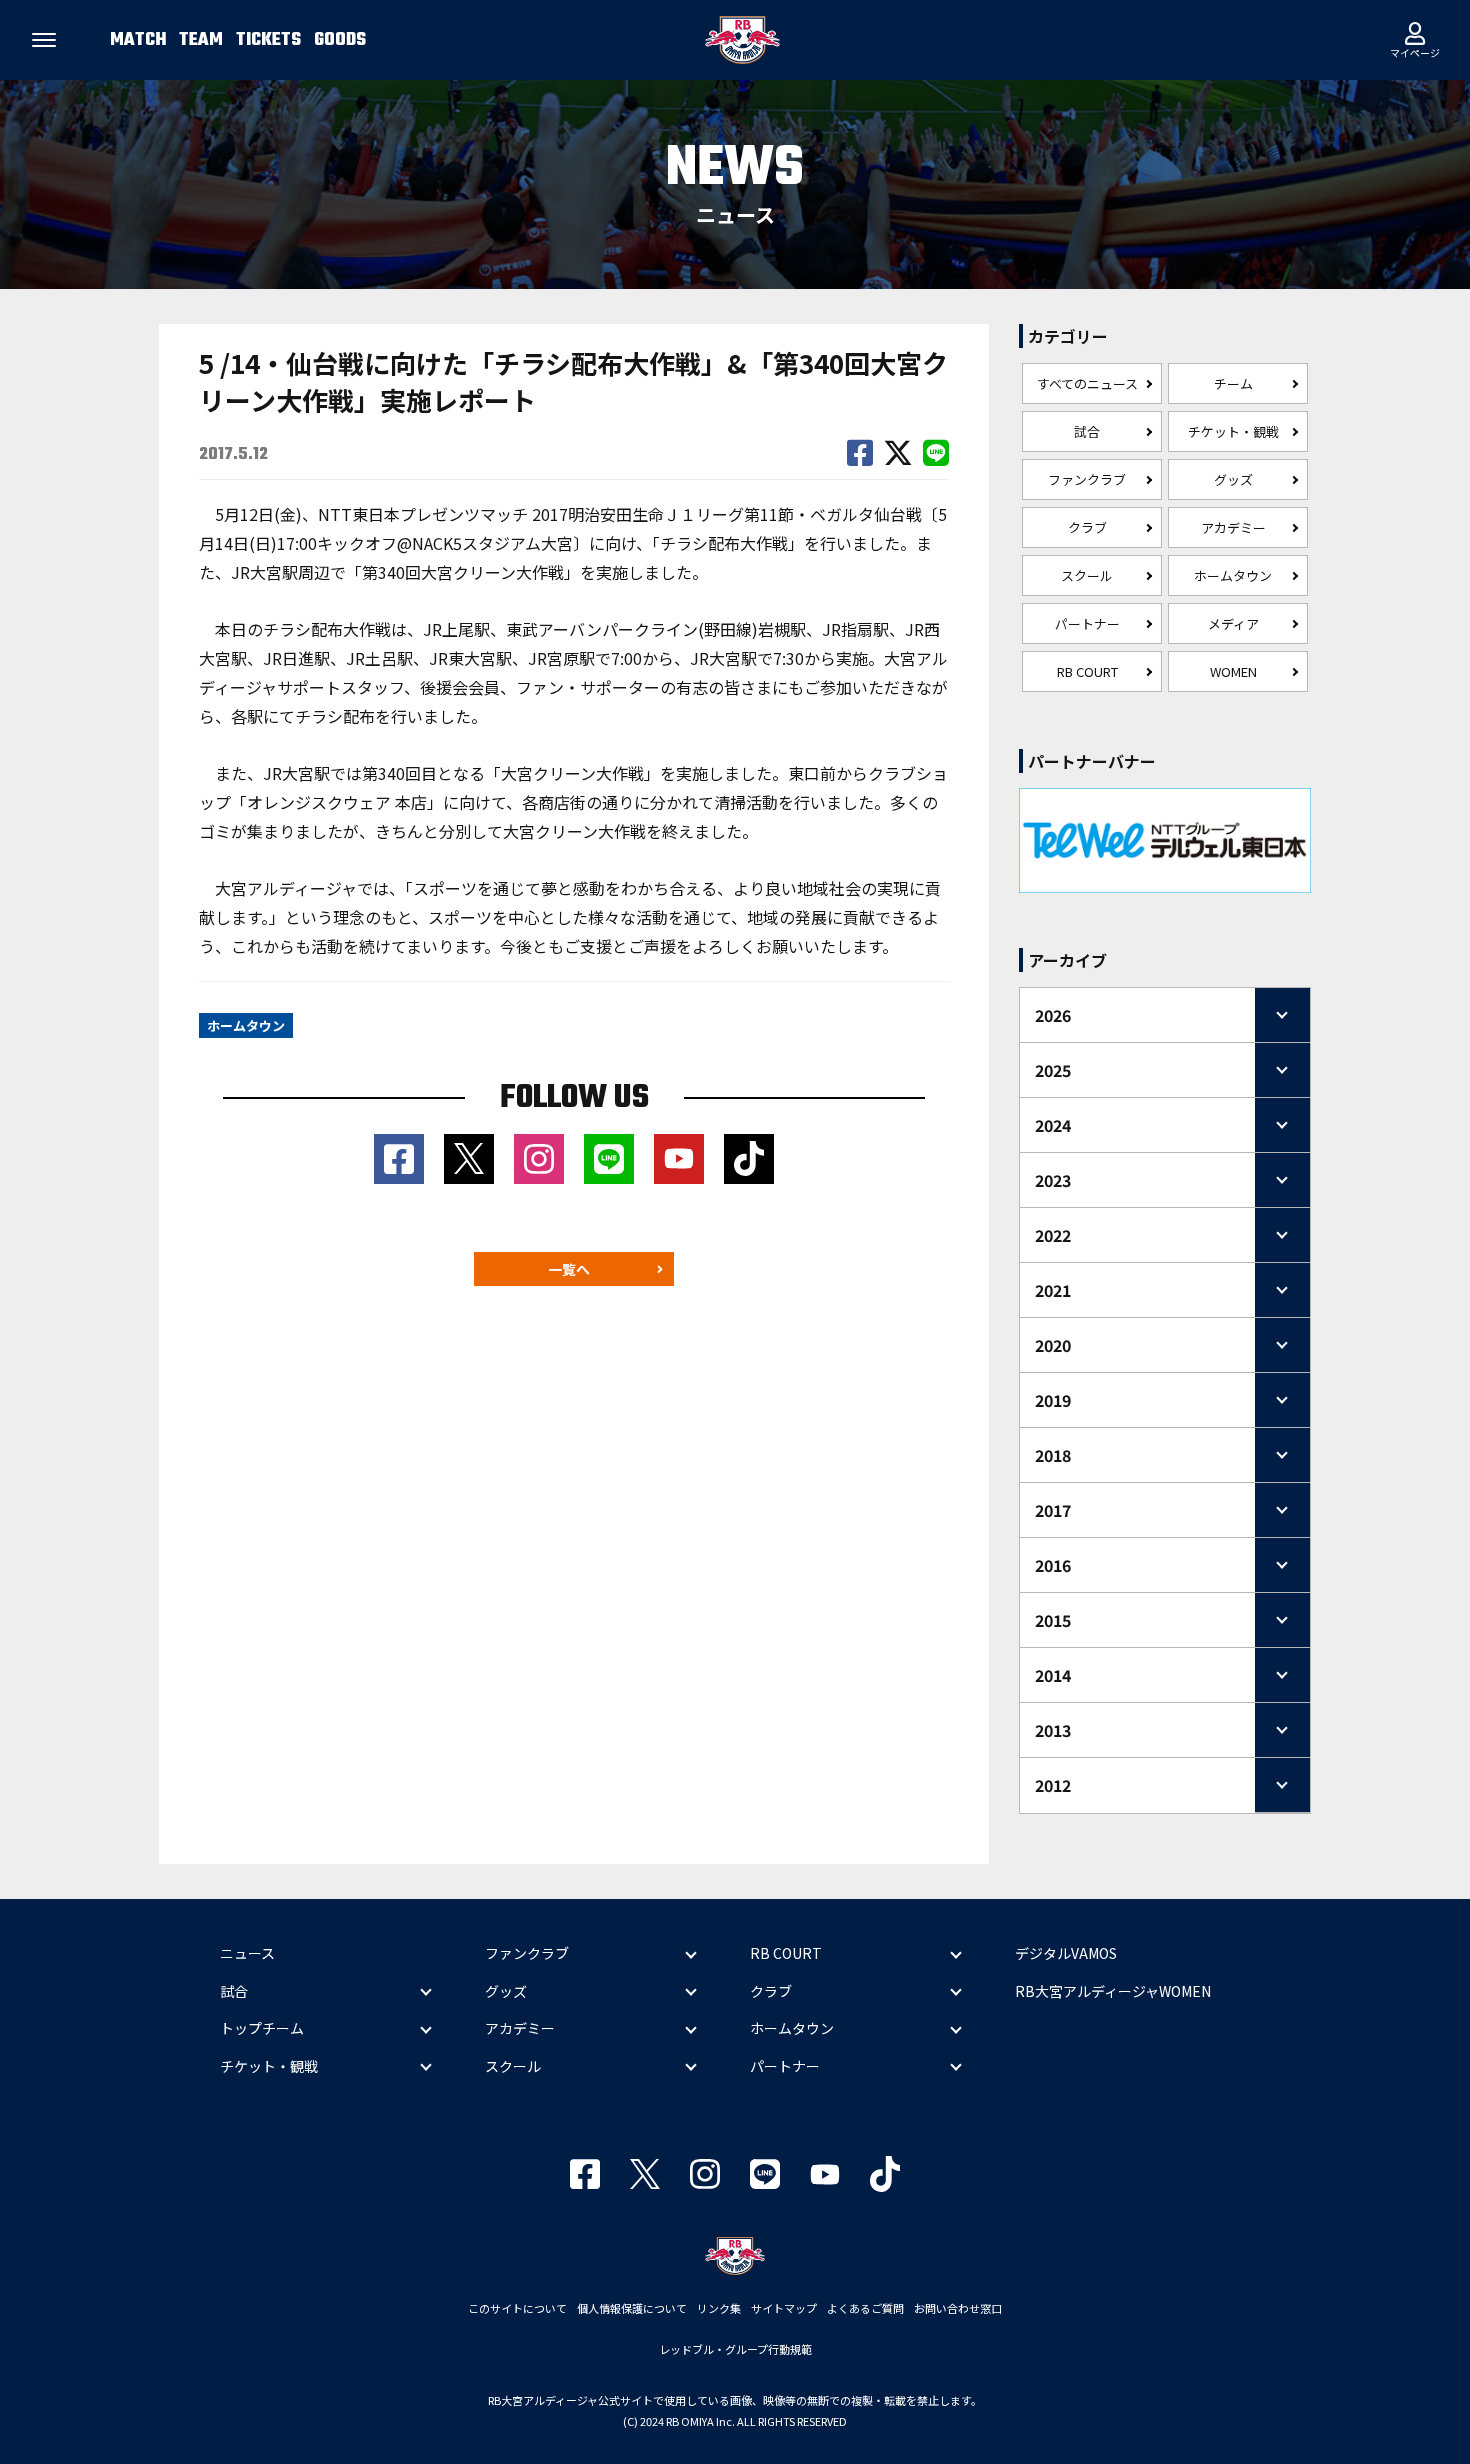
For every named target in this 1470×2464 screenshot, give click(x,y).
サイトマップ (784, 2308)
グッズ (1233, 479)
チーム (1233, 383)
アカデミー (1233, 527)
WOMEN (1233, 671)
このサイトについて (517, 2308)
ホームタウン (1233, 575)
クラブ (1087, 527)
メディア (1233, 623)
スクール (1087, 575)
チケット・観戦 (1233, 431)
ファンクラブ (1087, 479)
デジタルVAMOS (1066, 1953)
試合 (1087, 431)
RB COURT (1087, 671)
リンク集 (719, 2308)
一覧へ (569, 1269)
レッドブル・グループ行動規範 (735, 2349)
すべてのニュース (1087, 383)
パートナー (1087, 623)
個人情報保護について (632, 2308)
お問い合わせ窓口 (958, 2308)
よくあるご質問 (865, 2308)
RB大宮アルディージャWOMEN (1113, 1991)
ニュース (247, 1953)
